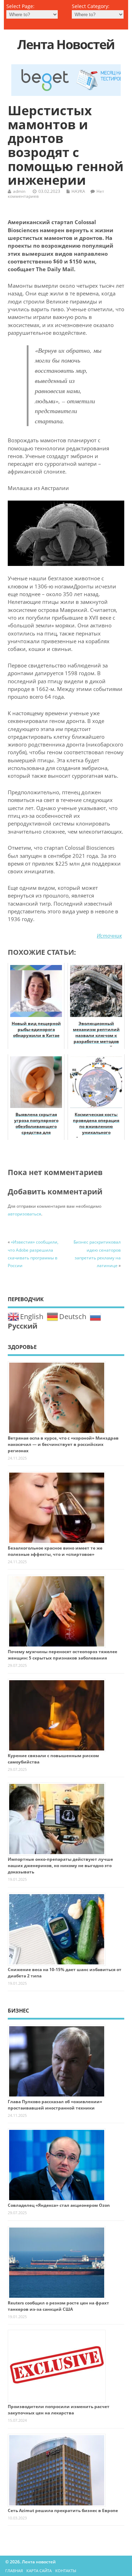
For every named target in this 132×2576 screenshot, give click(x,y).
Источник (109, 935)
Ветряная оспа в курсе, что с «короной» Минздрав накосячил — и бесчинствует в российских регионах (63, 1444)
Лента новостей (66, 44)
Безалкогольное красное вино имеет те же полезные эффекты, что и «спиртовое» (55, 1551)
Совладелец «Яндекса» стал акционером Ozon (59, 2205)
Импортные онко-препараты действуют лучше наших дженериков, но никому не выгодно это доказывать (60, 1866)
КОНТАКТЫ (66, 2571)
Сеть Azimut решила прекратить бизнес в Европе (63, 2510)
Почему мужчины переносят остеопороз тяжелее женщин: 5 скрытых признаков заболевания (62, 1655)
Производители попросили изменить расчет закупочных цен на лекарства (59, 2410)
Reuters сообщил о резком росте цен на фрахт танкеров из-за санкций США (58, 2306)
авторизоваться (24, 1214)
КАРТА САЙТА (39, 2571)
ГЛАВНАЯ (14, 2571)
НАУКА (78, 191)
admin (19, 191)
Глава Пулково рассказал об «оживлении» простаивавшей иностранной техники (55, 2105)
